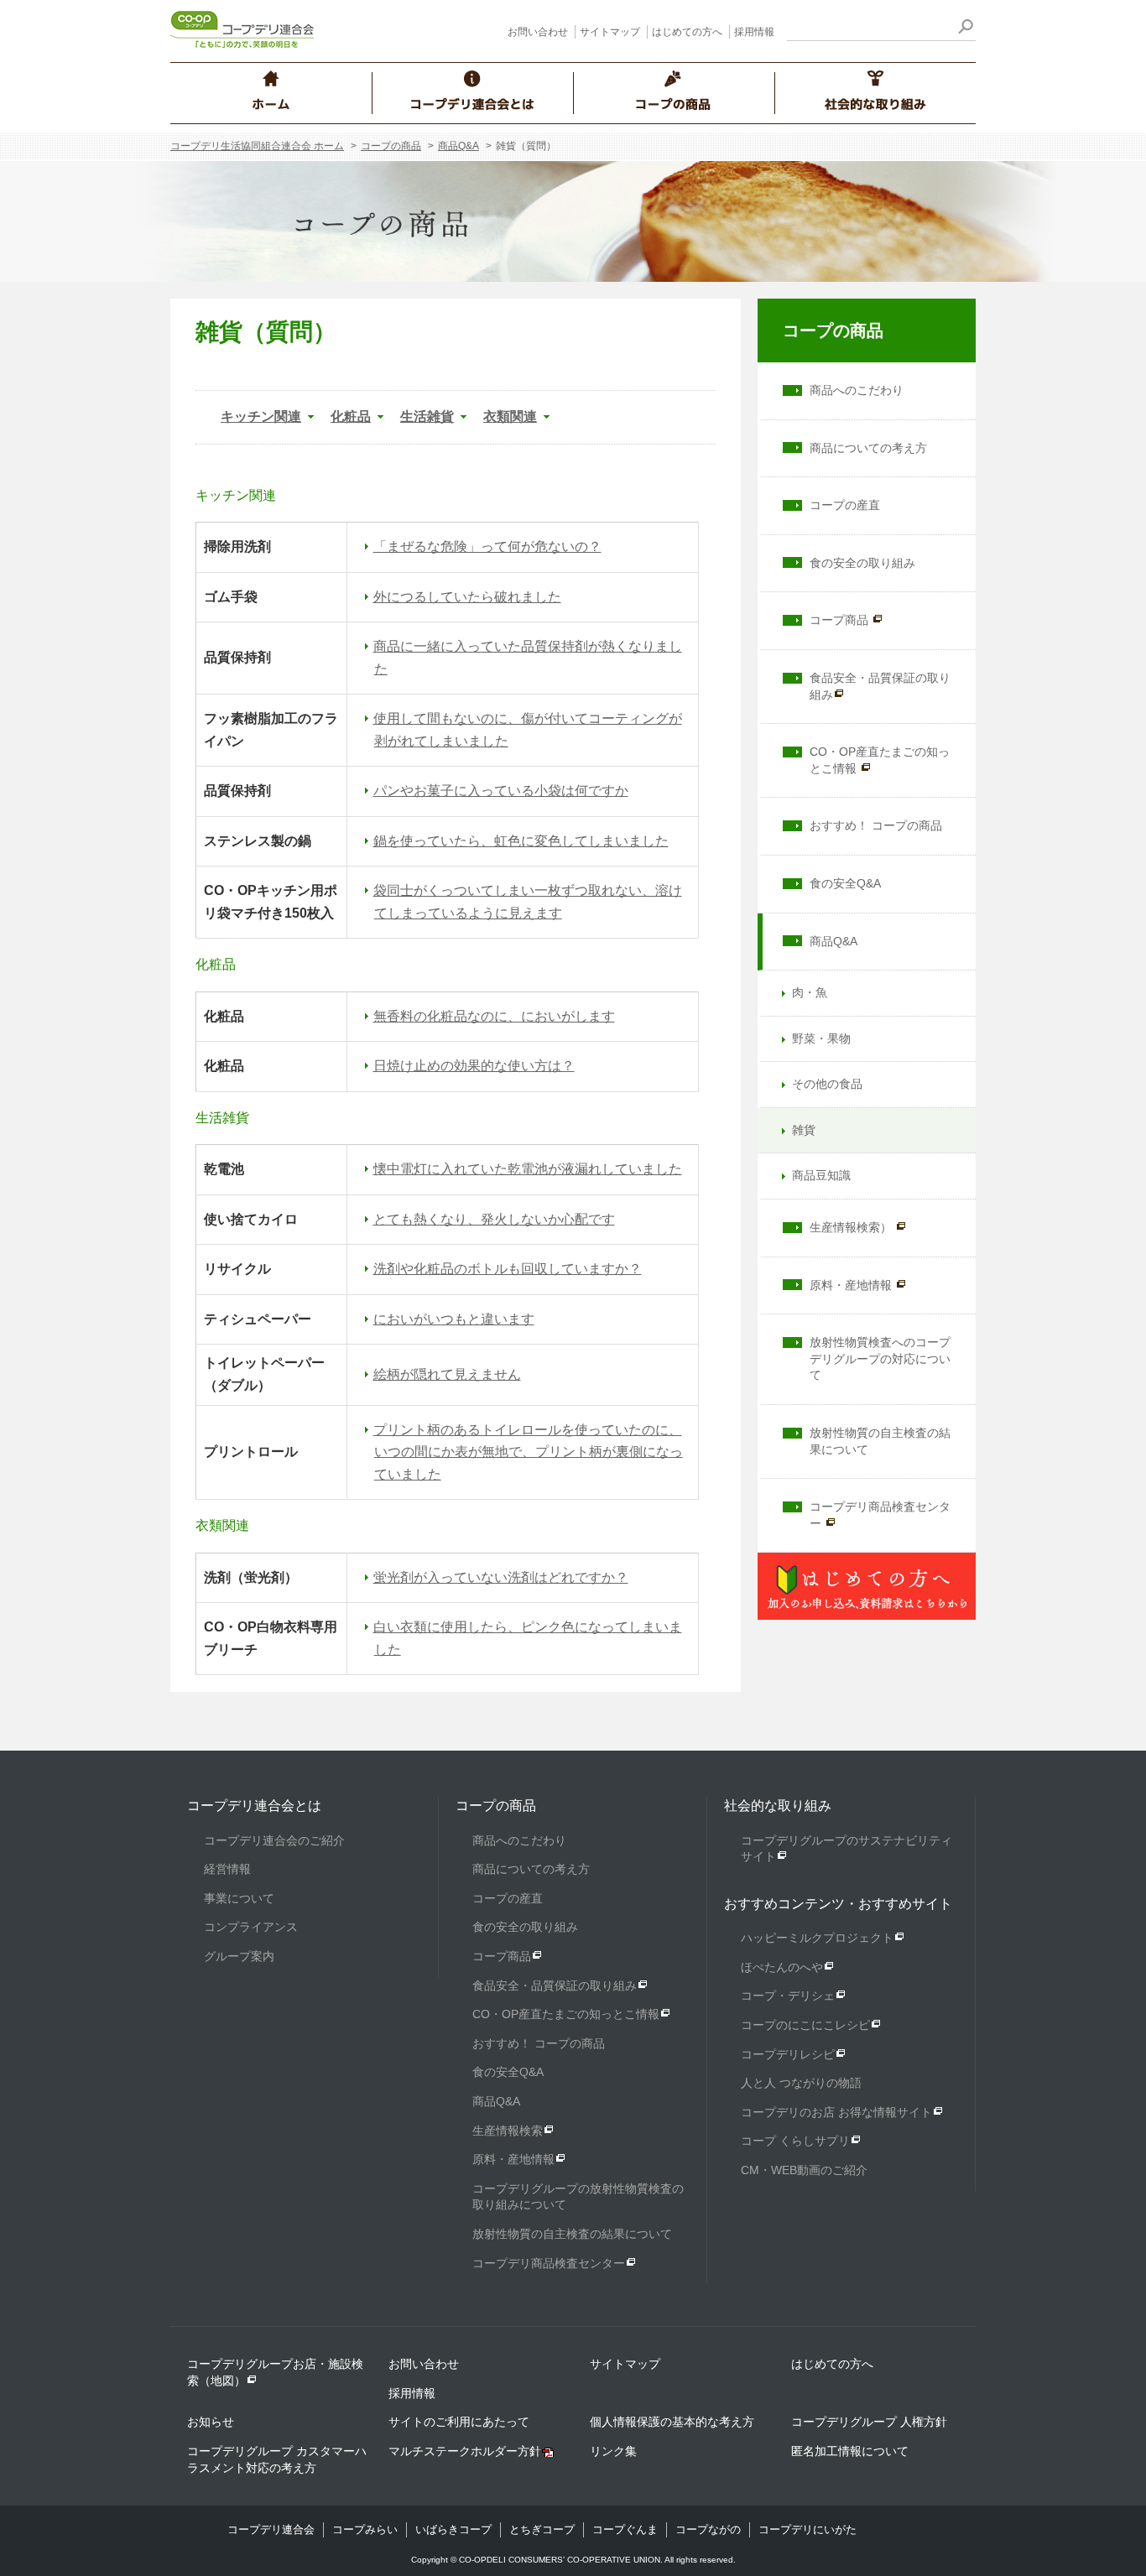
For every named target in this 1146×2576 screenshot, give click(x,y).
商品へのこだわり (857, 390)
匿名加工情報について (850, 2451)
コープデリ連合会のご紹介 (274, 1840)
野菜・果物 (821, 1038)
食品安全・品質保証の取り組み (880, 686)
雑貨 (804, 1130)
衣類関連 (510, 416)
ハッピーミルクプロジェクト (817, 1938)
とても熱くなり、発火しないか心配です (494, 1219)
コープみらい (365, 2529)
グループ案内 (239, 1956)
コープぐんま (625, 2529)
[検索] (965, 29)
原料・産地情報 (852, 1285)
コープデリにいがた (807, 2529)
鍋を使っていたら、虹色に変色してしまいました (521, 841)
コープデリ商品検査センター (880, 1515)
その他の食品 (827, 1084)
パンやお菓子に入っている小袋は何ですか (501, 791)
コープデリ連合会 (271, 2529)
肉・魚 (810, 992)
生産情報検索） (852, 1227)
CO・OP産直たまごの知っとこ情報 (880, 760)
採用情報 (754, 32)
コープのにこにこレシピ (805, 2025)
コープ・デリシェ (788, 1996)
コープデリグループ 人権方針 (869, 2422)
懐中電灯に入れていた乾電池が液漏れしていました (528, 1169)
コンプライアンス (251, 1927)
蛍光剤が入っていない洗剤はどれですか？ (501, 1577)
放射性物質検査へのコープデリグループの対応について (880, 1358)
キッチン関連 (261, 416)
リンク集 (613, 2451)
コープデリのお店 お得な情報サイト (836, 2112)
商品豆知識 (821, 1175)
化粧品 (351, 416)
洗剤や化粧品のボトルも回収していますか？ (508, 1269)
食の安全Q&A (845, 883)
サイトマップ (610, 32)
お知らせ (211, 2422)
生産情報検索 (508, 2131)
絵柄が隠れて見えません (447, 1374)
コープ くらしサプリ (795, 2141)
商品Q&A (458, 146)
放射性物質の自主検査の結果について (880, 1441)
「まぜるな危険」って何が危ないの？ (487, 546)
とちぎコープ (542, 2529)
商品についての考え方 (868, 448)
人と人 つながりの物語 (801, 2083)
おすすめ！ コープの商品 (876, 825)
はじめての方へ (687, 32)
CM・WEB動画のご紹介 (804, 2170)
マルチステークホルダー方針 (465, 2451)
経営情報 (227, 1869)
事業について (239, 1898)
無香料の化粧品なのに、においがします (494, 1016)
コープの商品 (391, 146)
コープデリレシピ (788, 2054)
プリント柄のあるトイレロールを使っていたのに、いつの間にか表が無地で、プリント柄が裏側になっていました (528, 1452)
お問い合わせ (538, 32)
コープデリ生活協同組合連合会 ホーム (257, 146)
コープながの (708, 2529)
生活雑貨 (427, 416)
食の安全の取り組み (862, 563)
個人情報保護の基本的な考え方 (672, 2422)
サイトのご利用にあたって (459, 2422)
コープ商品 (841, 620)
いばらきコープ (453, 2529)
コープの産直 (845, 505)
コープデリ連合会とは (254, 1806)
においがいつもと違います (454, 1319)
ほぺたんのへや (782, 1967)
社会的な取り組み (778, 1806)
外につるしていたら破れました (467, 597)
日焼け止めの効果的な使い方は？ (474, 1066)
